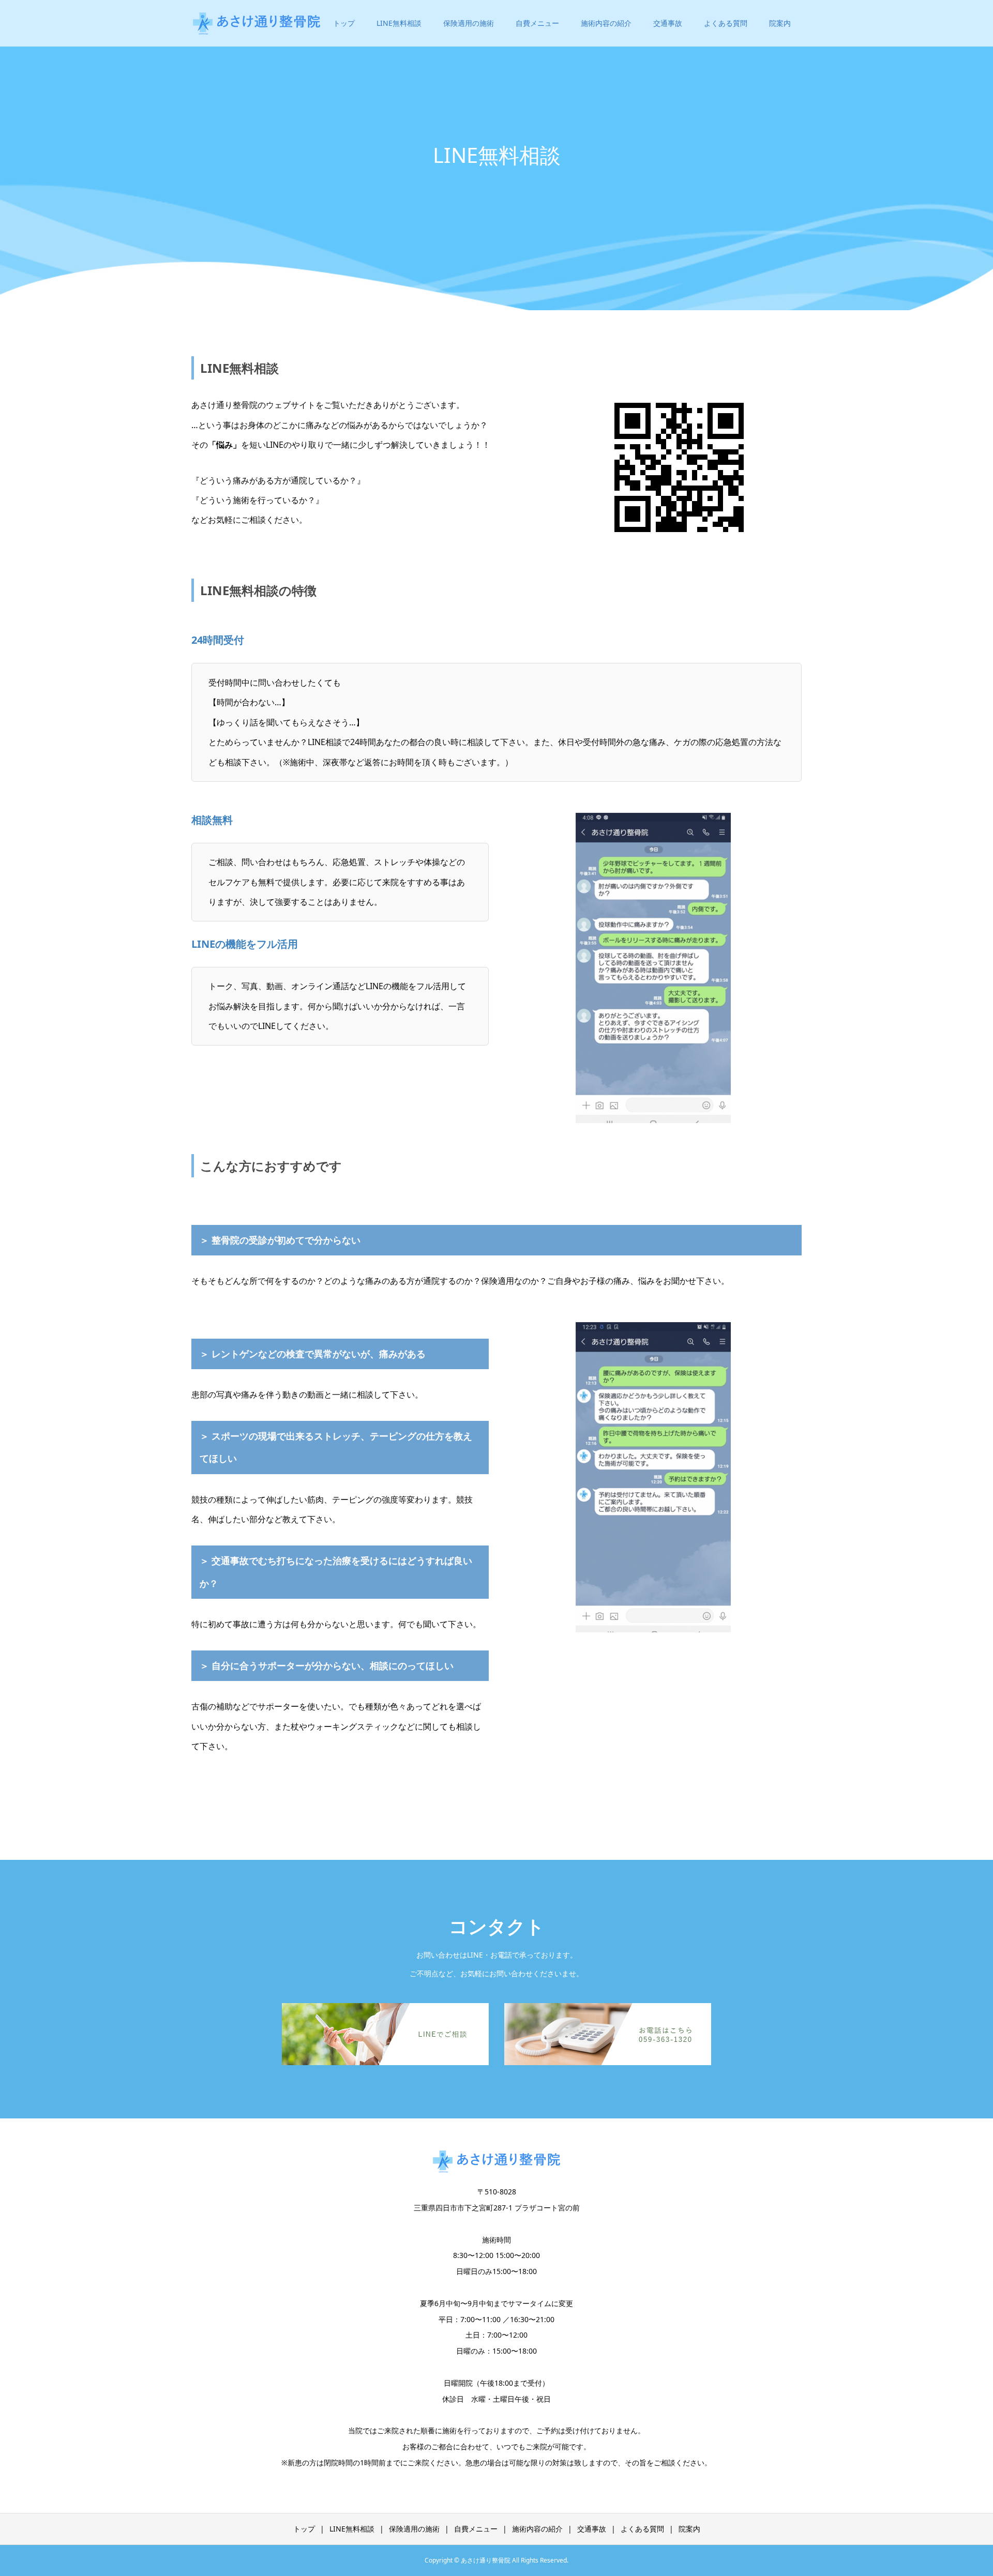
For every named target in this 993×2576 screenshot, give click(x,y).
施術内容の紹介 (606, 23)
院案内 (780, 23)
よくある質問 (726, 23)
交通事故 (668, 23)
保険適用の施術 (469, 23)
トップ (344, 23)
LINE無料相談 (399, 23)
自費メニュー (537, 23)
